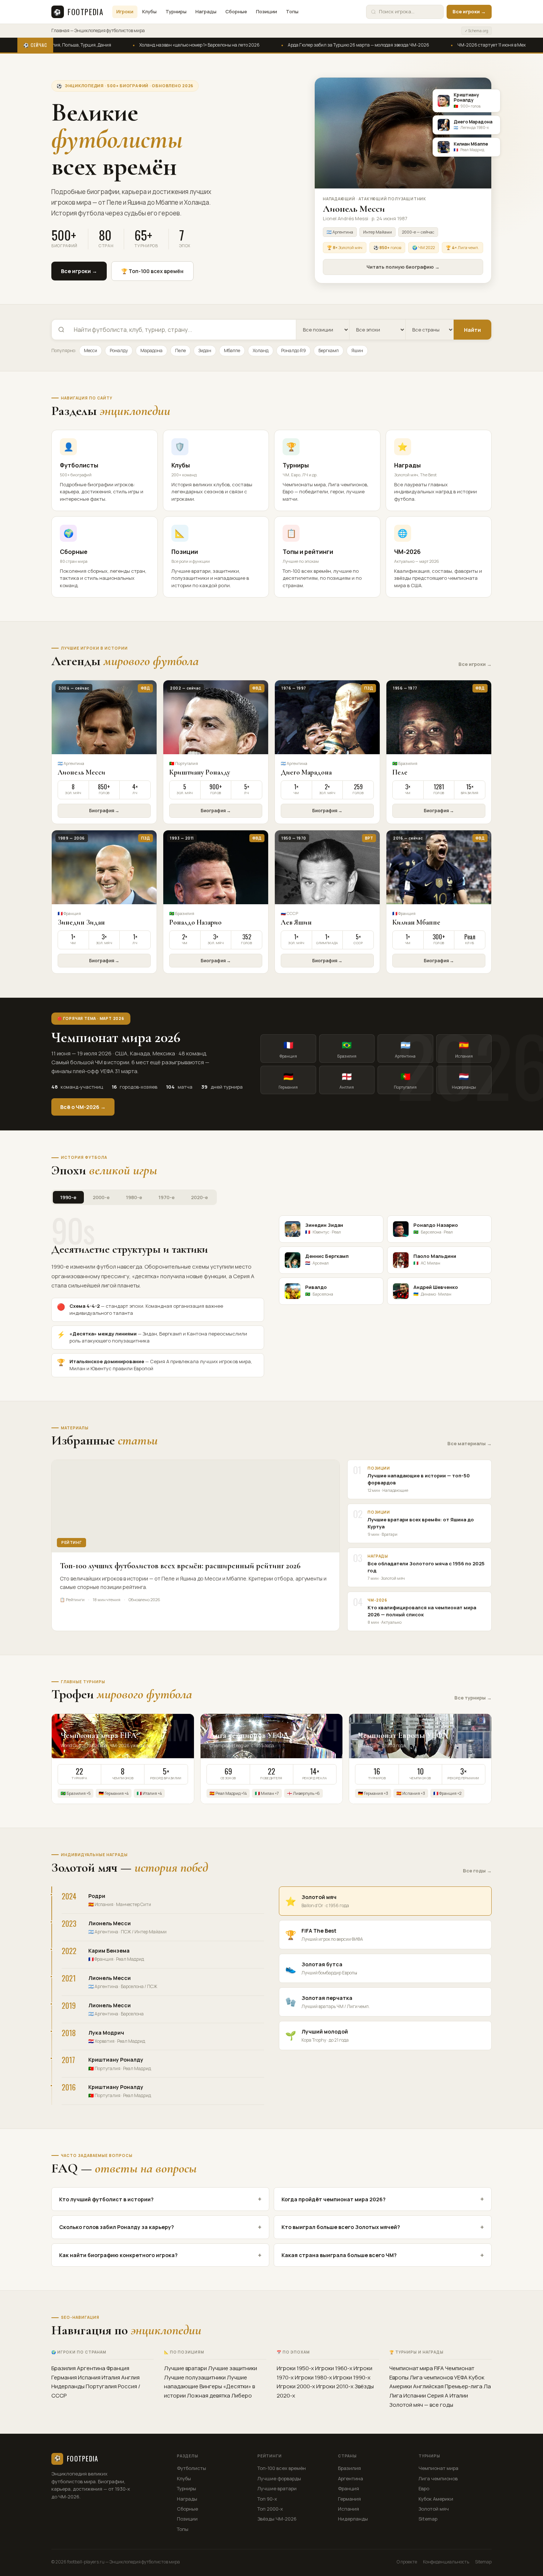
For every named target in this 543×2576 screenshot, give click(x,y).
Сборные (236, 11)
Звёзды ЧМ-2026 (277, 2519)
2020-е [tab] (199, 1197)
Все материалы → (469, 1443)
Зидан (205, 351)
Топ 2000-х (270, 2509)
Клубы (149, 11)
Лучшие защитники (233, 2368)
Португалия (101, 2386)
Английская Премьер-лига (448, 2386)
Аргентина (91, 2368)
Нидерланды (68, 2386)
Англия (130, 2377)
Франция (118, 2368)
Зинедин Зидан (81, 922)
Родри (97, 1896)
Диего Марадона (306, 772)
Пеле (180, 351)
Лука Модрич (106, 2033)
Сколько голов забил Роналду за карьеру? (160, 2227)
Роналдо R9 (293, 351)
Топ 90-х (267, 2499)
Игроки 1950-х (295, 2368)
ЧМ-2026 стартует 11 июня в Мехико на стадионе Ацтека (464, 45)
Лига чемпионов (438, 2478)
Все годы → (477, 1871)
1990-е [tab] (68, 1197)
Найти (472, 330)
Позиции (267, 11)
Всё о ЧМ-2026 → (83, 1107)
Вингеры (211, 2386)
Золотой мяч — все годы (421, 2405)
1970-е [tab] (167, 1197)
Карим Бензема (109, 1951)
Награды (206, 11)
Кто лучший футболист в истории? (160, 2199)
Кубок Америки (436, 2499)
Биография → (104, 811)
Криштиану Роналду (200, 772)
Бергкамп (329, 351)
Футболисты (192, 2468)
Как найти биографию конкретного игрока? (160, 2255)
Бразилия (64, 2368)
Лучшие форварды (279, 2478)
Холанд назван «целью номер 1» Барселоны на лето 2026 (147, 45)
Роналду (119, 351)
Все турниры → (473, 1698)
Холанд (261, 351)
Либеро (242, 2395)
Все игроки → (469, 11)
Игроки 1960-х (334, 2368)
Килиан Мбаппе (416, 922)
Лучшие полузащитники (195, 2377)
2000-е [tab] (101, 1197)
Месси (90, 351)
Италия (111, 2377)
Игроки (125, 11)
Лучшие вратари (185, 2368)
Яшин (357, 351)
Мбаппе (232, 351)
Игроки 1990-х (352, 2377)
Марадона (151, 351)
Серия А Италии (448, 2395)
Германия (64, 2377)
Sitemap (428, 2519)
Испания (89, 2377)
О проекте (407, 2562)
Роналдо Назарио (195, 922)
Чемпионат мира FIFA (417, 2368)
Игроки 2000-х (296, 2386)
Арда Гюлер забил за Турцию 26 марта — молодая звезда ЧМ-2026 (306, 45)
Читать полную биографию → (403, 267)
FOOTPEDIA (78, 12)
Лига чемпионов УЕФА (439, 2377)
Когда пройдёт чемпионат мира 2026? (383, 2199)
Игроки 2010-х (335, 2386)
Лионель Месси (81, 772)
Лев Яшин (296, 922)
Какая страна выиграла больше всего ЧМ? (383, 2255)
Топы (292, 11)
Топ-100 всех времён (282, 2468)
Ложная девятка (209, 2395)
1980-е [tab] (134, 1197)
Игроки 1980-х (313, 2377)
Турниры (176, 11)
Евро (424, 2488)
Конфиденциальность (446, 2562)
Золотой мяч (434, 2509)
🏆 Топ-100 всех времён (152, 271)
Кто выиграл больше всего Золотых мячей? (383, 2227)
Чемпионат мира (438, 2468)
